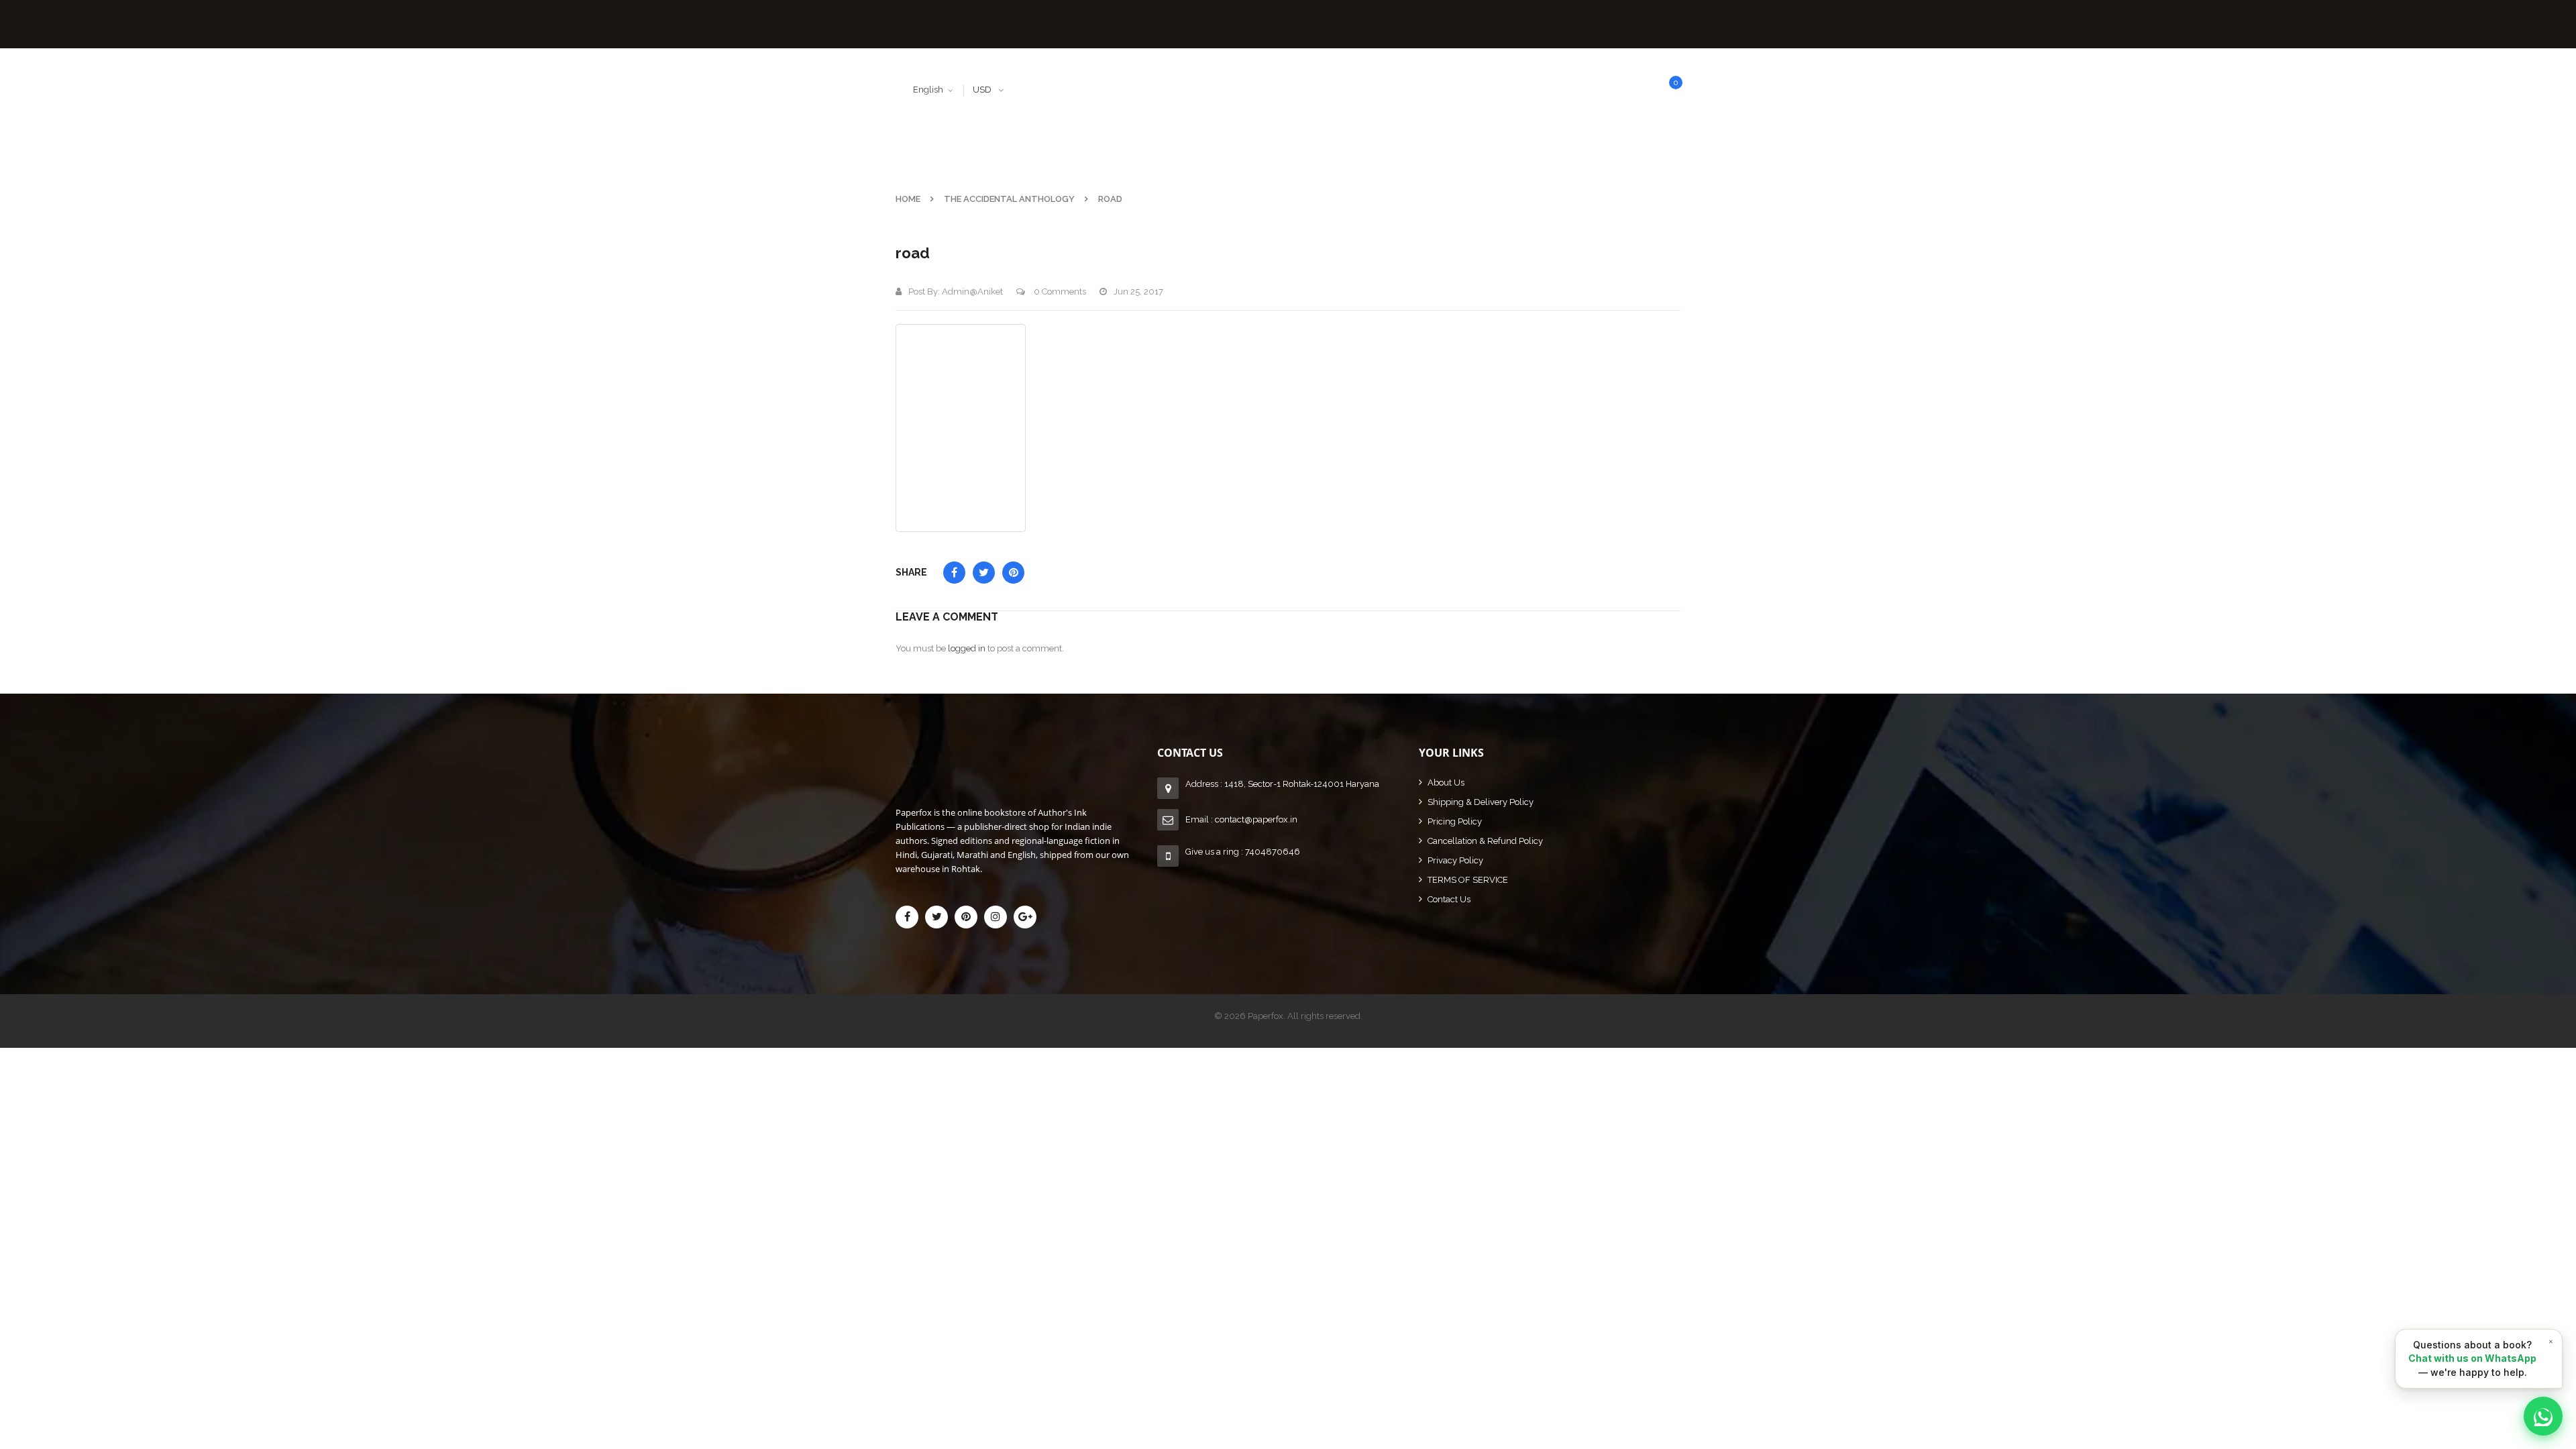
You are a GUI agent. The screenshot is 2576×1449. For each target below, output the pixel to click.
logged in (967, 648)
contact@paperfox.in (1256, 819)
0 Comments (1059, 291)
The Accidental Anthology (1009, 199)
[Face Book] (907, 917)
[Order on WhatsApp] (2543, 1416)
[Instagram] (996, 917)
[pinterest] (966, 917)
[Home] (1026, 759)
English (928, 90)
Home (908, 199)
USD (982, 90)
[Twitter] (936, 917)
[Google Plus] (1025, 917)
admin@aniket (972, 291)
